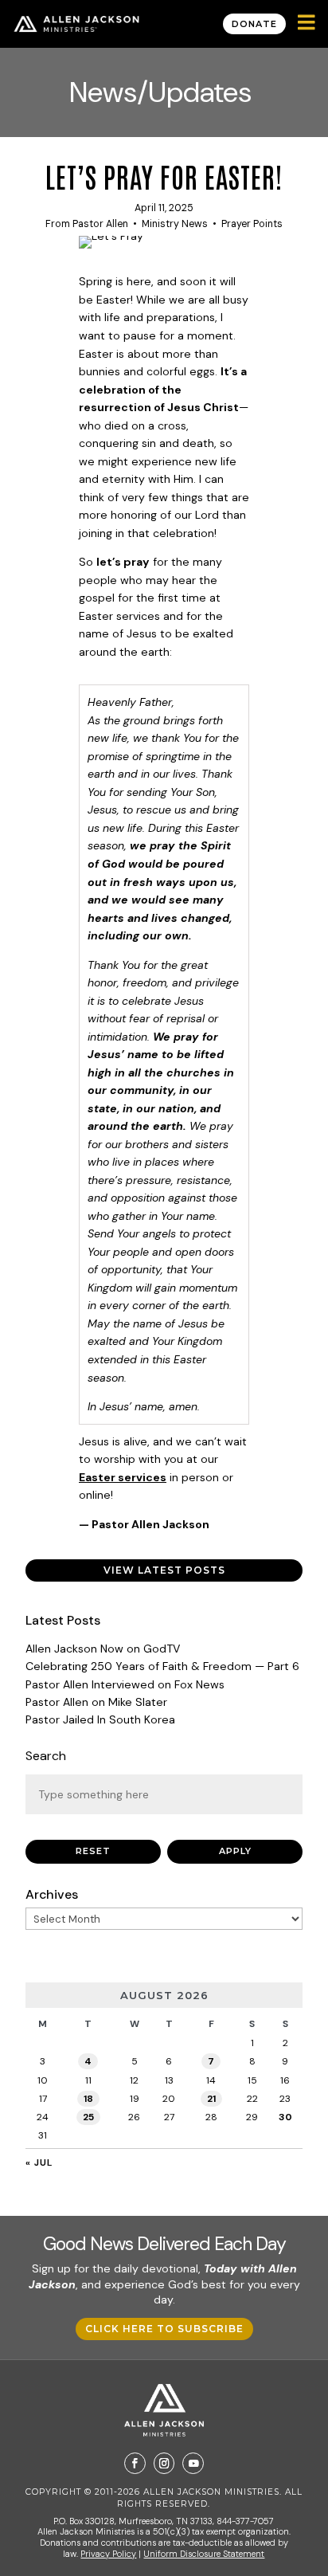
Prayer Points (252, 224)
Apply (235, 1851)
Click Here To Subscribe (164, 2329)
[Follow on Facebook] (135, 2463)
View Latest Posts (164, 1570)
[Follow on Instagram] (164, 2463)
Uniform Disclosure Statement (204, 2554)
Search (46, 1756)
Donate (254, 24)
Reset (93, 1851)
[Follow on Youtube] (193, 2463)
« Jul (39, 2162)
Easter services (123, 1477)
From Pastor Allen (87, 224)
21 (211, 2099)
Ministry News (175, 224)
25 (88, 2117)
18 (88, 2099)
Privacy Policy (108, 2554)
